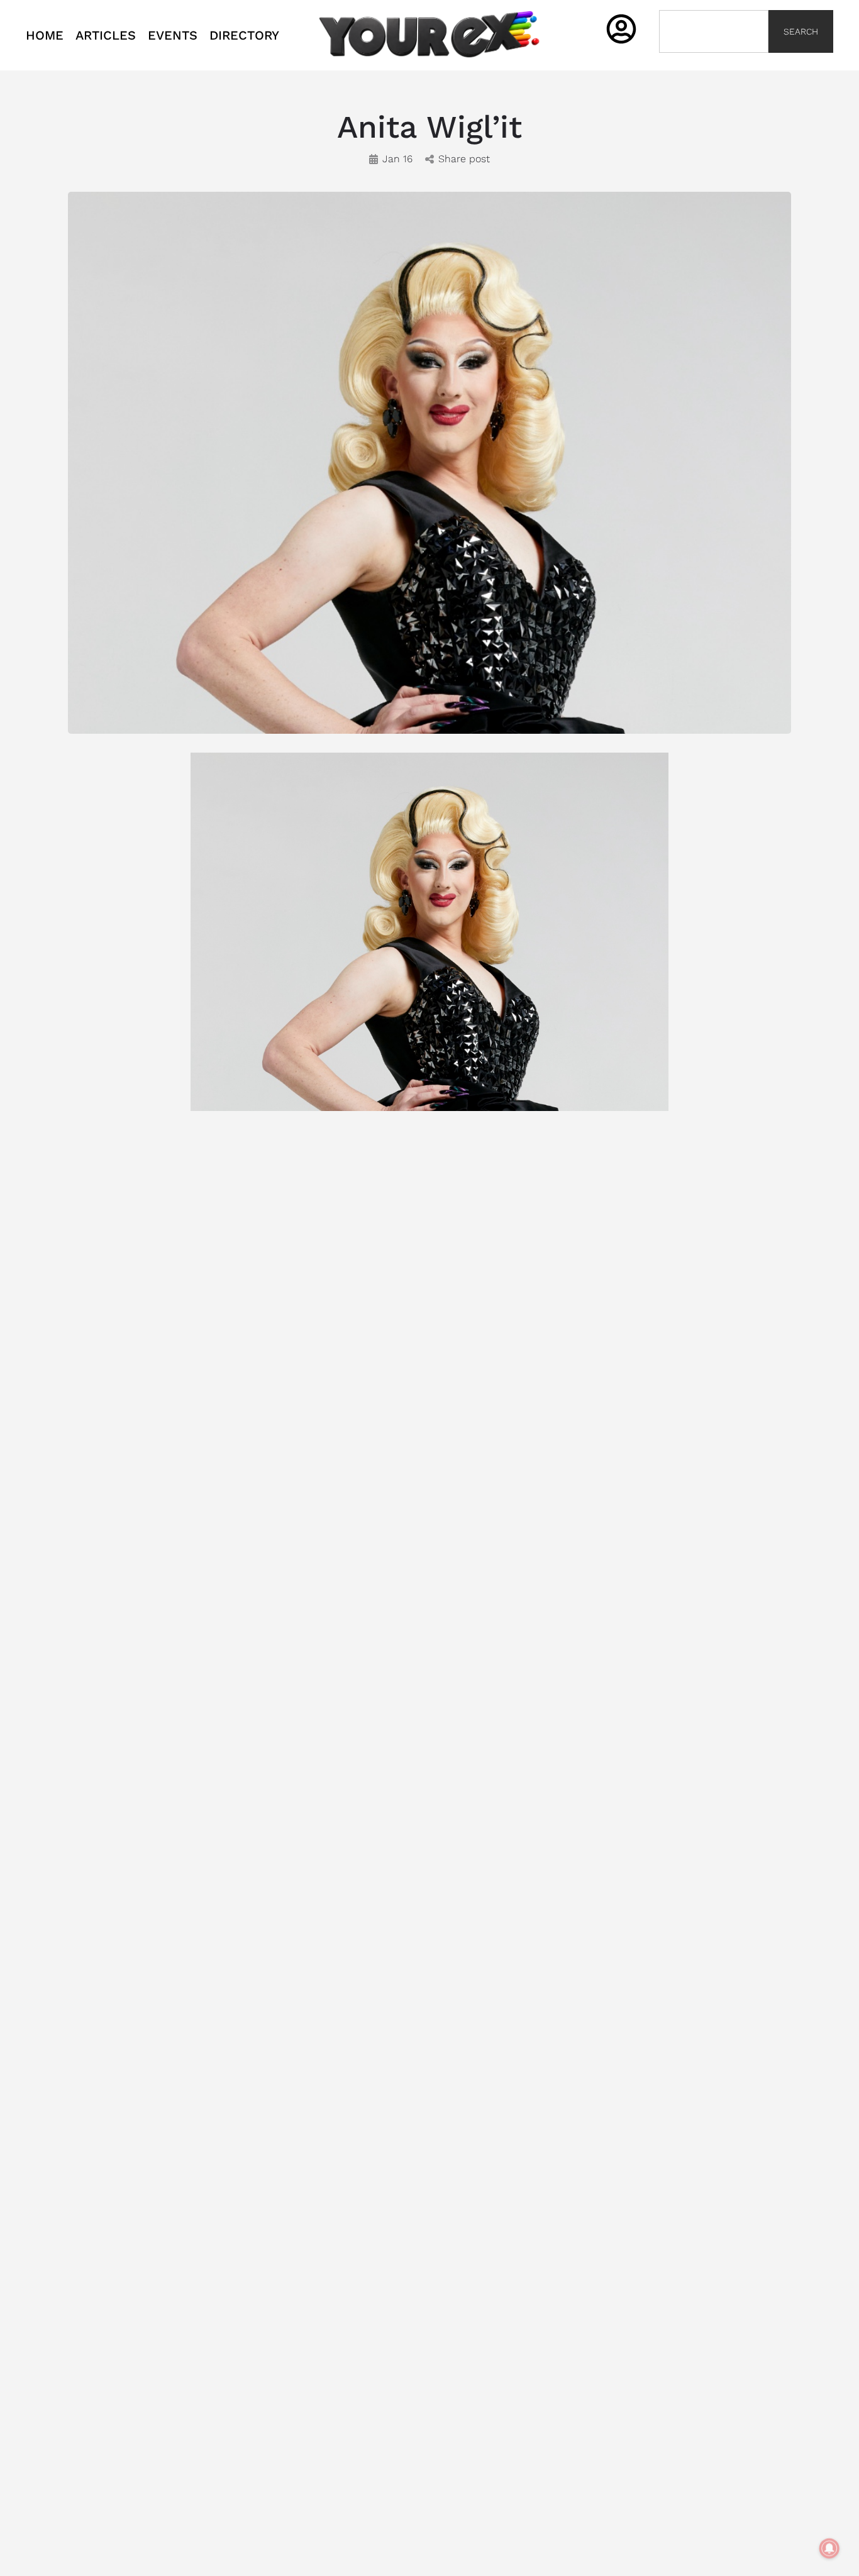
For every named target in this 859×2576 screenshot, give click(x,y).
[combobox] (714, 31)
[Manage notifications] (829, 2548)
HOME (45, 35)
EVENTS (173, 35)
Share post (464, 159)
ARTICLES (106, 35)
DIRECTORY (244, 35)
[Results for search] (714, 60)
